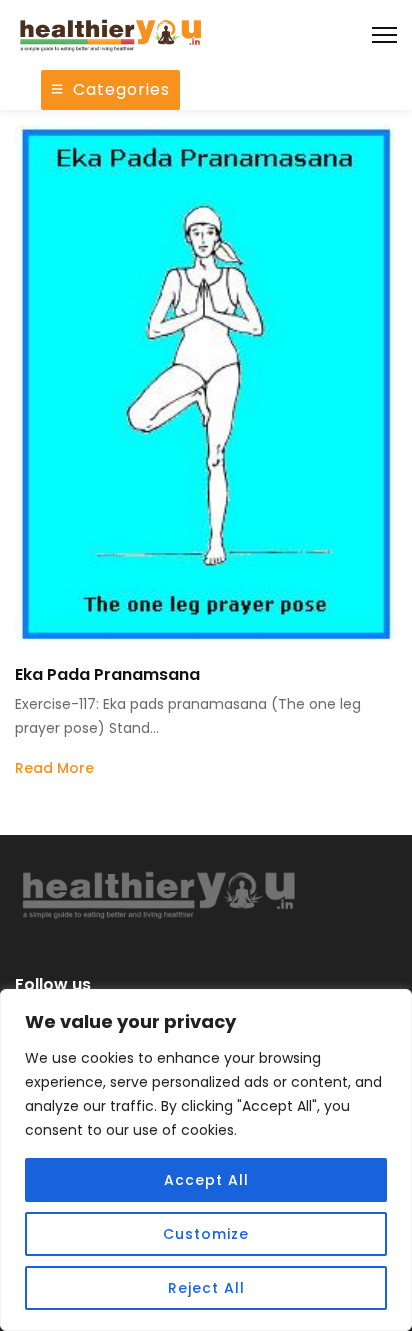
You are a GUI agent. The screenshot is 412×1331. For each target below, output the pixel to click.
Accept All (206, 1180)
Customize (206, 1234)
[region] (206, 1160)
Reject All (206, 1288)
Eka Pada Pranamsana (107, 674)
